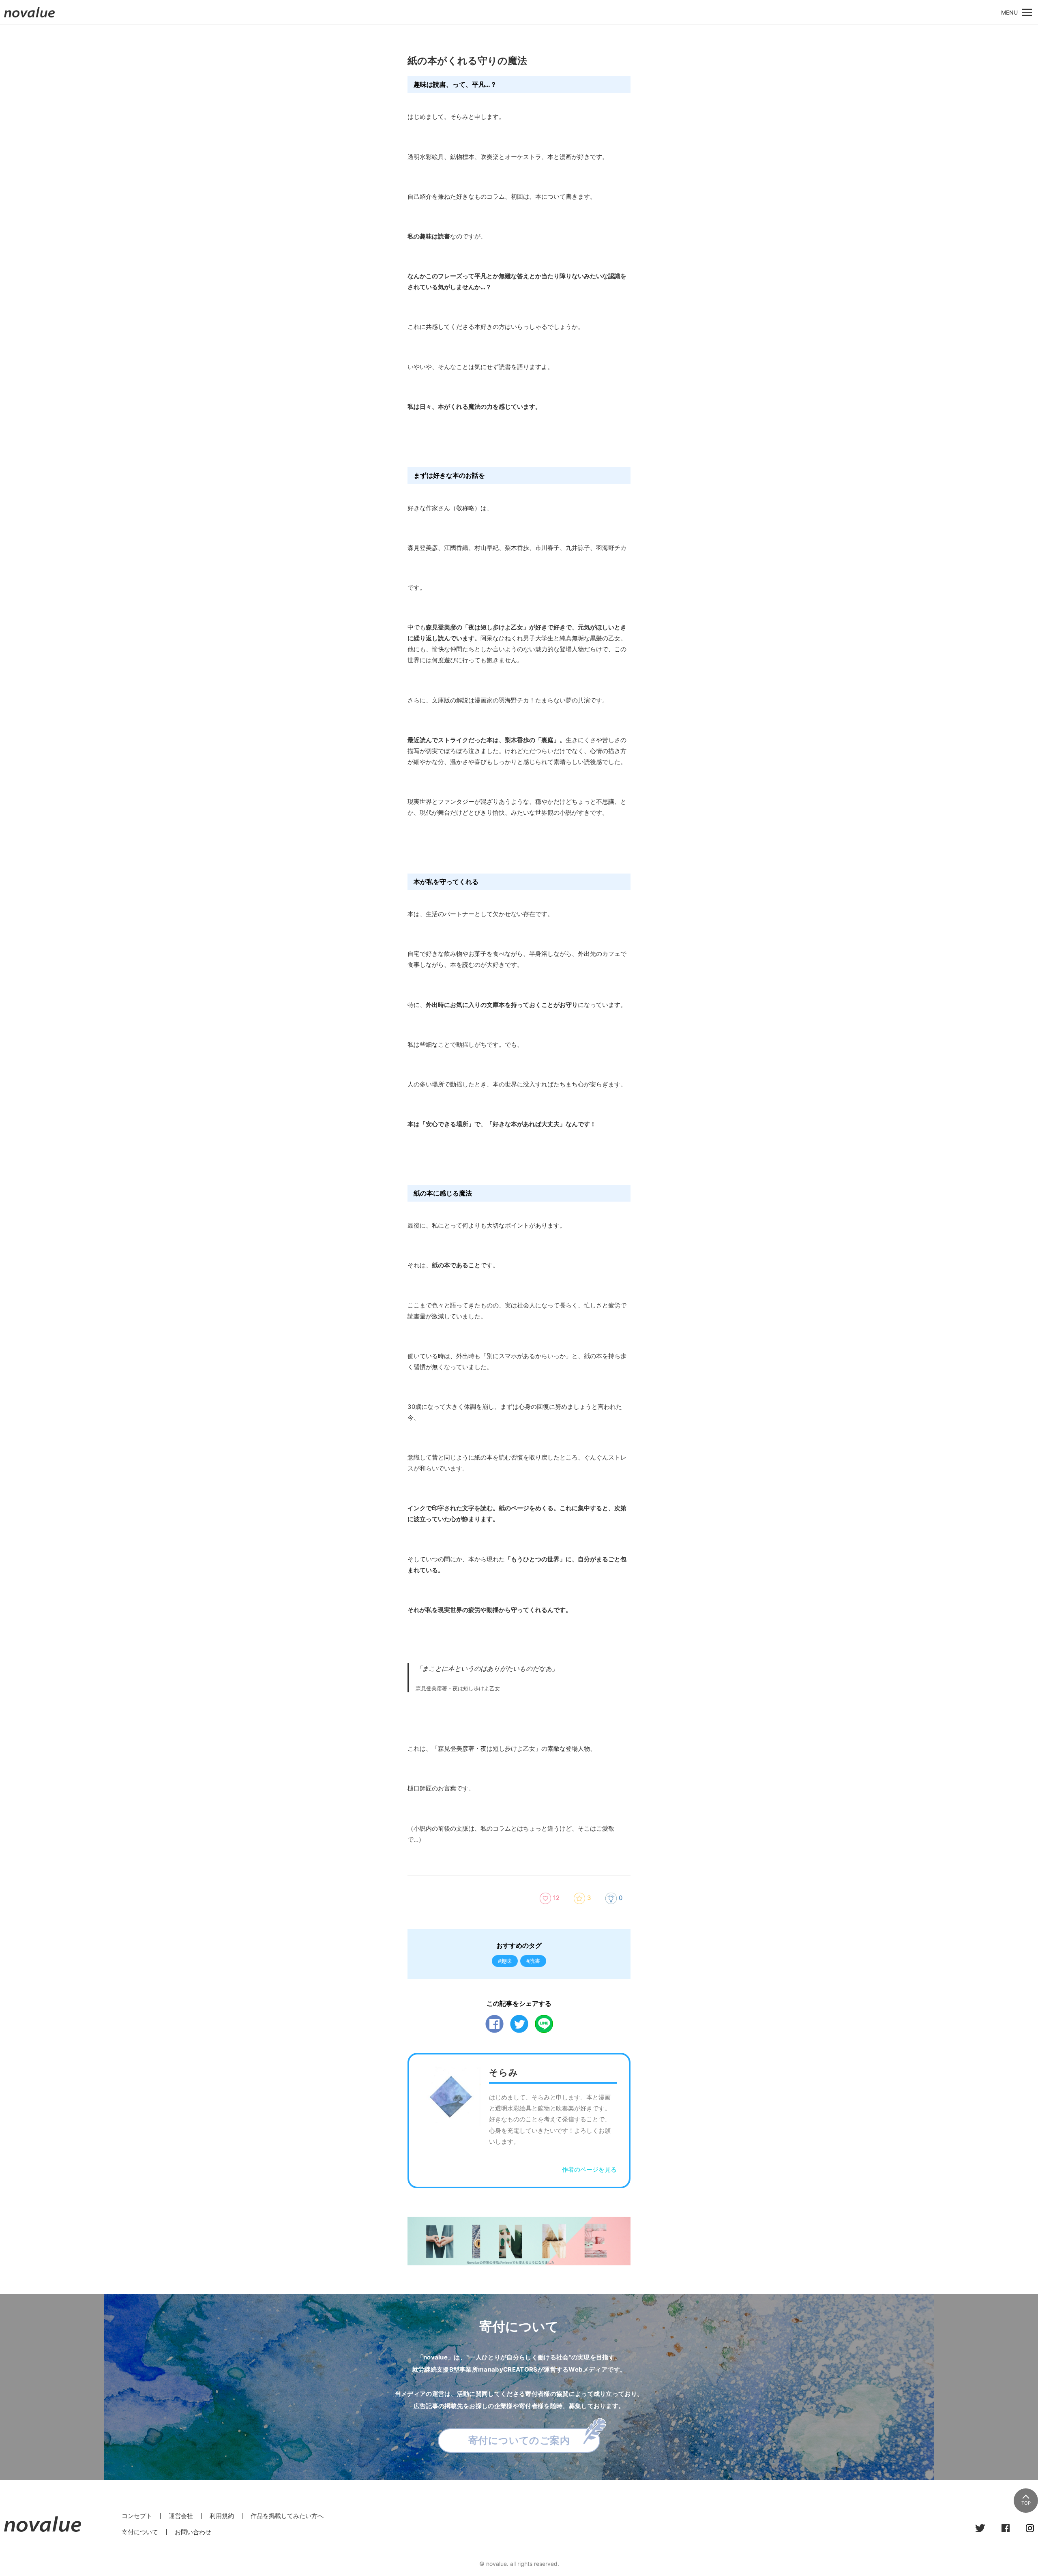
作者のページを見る (589, 2169)
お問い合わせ (193, 2532)
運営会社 (181, 2516)
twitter (519, 2024)
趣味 (506, 1961)
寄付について (140, 2532)
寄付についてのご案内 (519, 2440)
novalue (30, 17)
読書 (535, 1961)
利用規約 (222, 2516)
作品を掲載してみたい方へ (287, 2516)
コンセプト (137, 2516)
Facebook (494, 2024)
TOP (1026, 2503)
